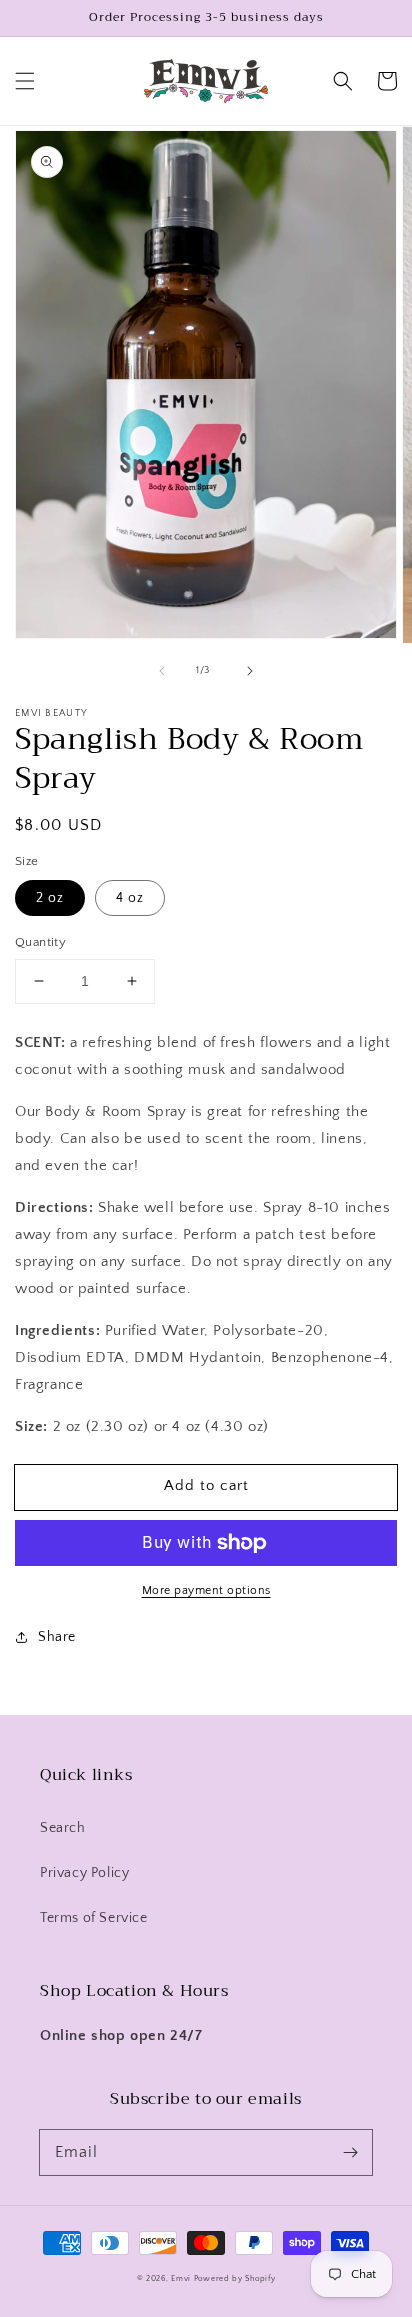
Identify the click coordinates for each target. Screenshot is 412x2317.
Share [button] (57, 1637)
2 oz (50, 898)
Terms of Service (94, 1918)
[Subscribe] (350, 2152)
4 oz (130, 898)
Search (63, 1828)
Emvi (181, 2278)
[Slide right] (250, 671)
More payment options (206, 1590)
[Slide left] (162, 671)
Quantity (40, 942)
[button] (25, 81)
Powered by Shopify (235, 2278)
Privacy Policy (84, 1873)
